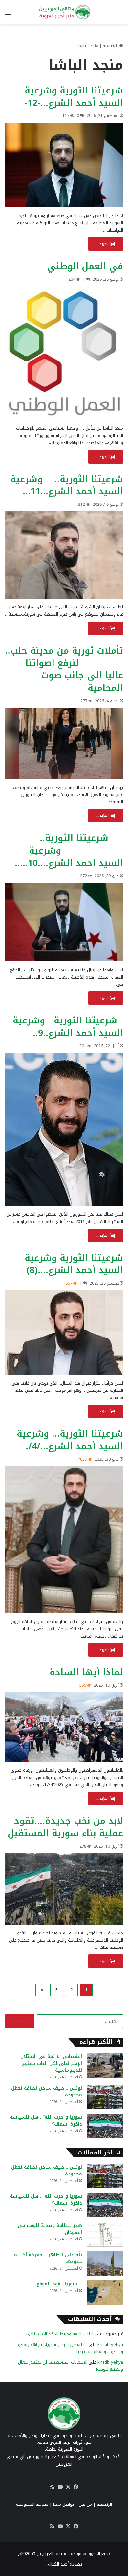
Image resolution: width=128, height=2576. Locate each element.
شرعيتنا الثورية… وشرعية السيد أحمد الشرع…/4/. (70, 1440)
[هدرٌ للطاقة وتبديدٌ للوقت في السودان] (105, 2234)
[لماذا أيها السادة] (64, 1727)
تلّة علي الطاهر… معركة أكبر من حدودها (46, 2258)
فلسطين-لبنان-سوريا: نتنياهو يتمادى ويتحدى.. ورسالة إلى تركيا (70, 2348)
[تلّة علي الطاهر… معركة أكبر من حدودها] (105, 2264)
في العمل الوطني (85, 266)
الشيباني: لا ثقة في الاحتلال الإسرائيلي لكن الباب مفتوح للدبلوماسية (51, 2063)
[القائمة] (8, 15)
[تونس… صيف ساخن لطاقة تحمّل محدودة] (105, 2097)
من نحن (85, 2504)
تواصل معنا (64, 2504)
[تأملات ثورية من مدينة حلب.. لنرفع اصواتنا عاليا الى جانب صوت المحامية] (64, 743)
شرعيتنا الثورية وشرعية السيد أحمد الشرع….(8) (74, 1264)
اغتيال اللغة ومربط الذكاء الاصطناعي (60, 2334)
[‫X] (68, 2487)
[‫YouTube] (60, 2487)
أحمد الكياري (57, 2564)
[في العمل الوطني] (64, 353)
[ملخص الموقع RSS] (52, 2487)
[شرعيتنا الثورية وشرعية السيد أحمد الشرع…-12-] (64, 165)
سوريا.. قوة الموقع (59, 2284)
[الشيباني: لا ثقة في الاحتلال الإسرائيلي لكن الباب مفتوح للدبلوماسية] (105, 2065)
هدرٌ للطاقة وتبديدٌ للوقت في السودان (50, 2229)
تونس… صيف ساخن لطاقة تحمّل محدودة (47, 2092)
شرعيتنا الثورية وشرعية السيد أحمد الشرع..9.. (68, 1027)
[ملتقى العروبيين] (64, 12)
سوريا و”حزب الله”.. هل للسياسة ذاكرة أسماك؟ (46, 2121)
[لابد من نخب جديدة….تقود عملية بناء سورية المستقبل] (64, 1889)
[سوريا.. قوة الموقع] (105, 2293)
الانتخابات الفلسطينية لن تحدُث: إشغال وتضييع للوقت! (71, 2366)
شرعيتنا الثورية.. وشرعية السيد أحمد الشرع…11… (67, 485)
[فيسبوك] (76, 2487)
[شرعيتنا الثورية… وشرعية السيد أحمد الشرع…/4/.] (64, 1540)
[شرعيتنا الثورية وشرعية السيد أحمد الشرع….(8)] (64, 1332)
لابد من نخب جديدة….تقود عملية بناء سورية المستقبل (65, 1827)
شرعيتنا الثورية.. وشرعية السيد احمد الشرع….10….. (69, 851)
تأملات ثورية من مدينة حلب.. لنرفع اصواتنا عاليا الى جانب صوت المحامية (64, 669)
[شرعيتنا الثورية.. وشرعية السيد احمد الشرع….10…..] (64, 922)
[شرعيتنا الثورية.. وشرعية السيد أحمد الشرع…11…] (64, 555)
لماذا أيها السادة (86, 1672)
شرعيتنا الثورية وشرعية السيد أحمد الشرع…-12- (74, 97)
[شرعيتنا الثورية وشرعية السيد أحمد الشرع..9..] (64, 1130)
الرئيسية (111, 46)
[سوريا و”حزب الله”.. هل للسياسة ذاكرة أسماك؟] (105, 2126)
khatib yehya (110, 2345)
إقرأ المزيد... (106, 244)
